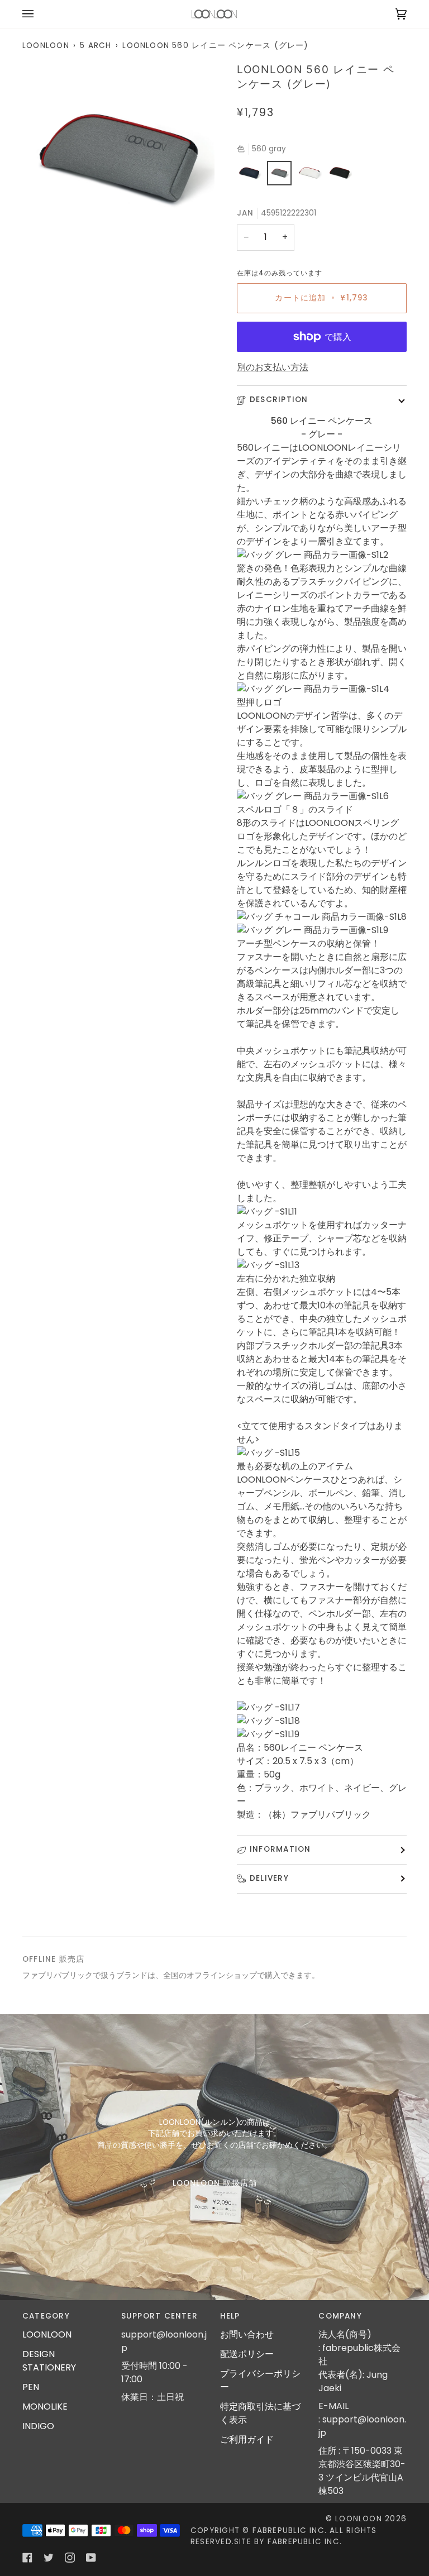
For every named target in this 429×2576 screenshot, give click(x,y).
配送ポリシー (247, 2354)
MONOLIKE (45, 2407)
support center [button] (159, 2316)
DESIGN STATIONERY (49, 2361)
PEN (31, 2387)
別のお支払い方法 (273, 367)
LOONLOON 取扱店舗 (214, 2183)
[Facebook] (27, 2558)
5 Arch (96, 46)
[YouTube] (91, 2558)
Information (280, 1849)
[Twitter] (49, 2558)
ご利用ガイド (247, 2439)
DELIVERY (269, 1878)
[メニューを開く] (39, 14)
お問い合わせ (247, 2334)
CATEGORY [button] (46, 2316)
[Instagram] (70, 2558)
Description (279, 400)
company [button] (340, 2316)
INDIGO (38, 2426)
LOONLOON (46, 46)
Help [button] (230, 2316)
